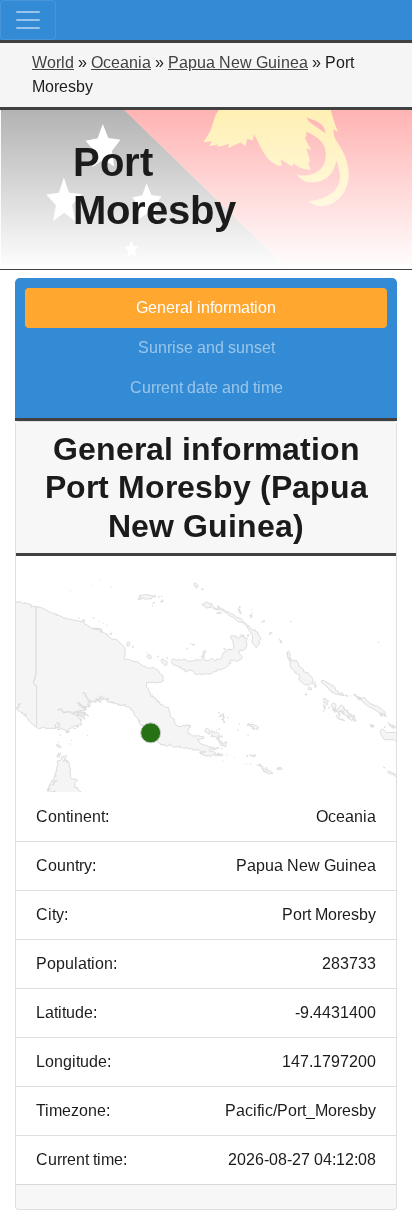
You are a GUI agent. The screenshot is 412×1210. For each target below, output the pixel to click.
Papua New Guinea (238, 62)
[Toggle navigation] (28, 20)
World (53, 62)
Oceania (121, 62)
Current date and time (206, 387)
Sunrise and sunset (206, 347)
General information (206, 307)
